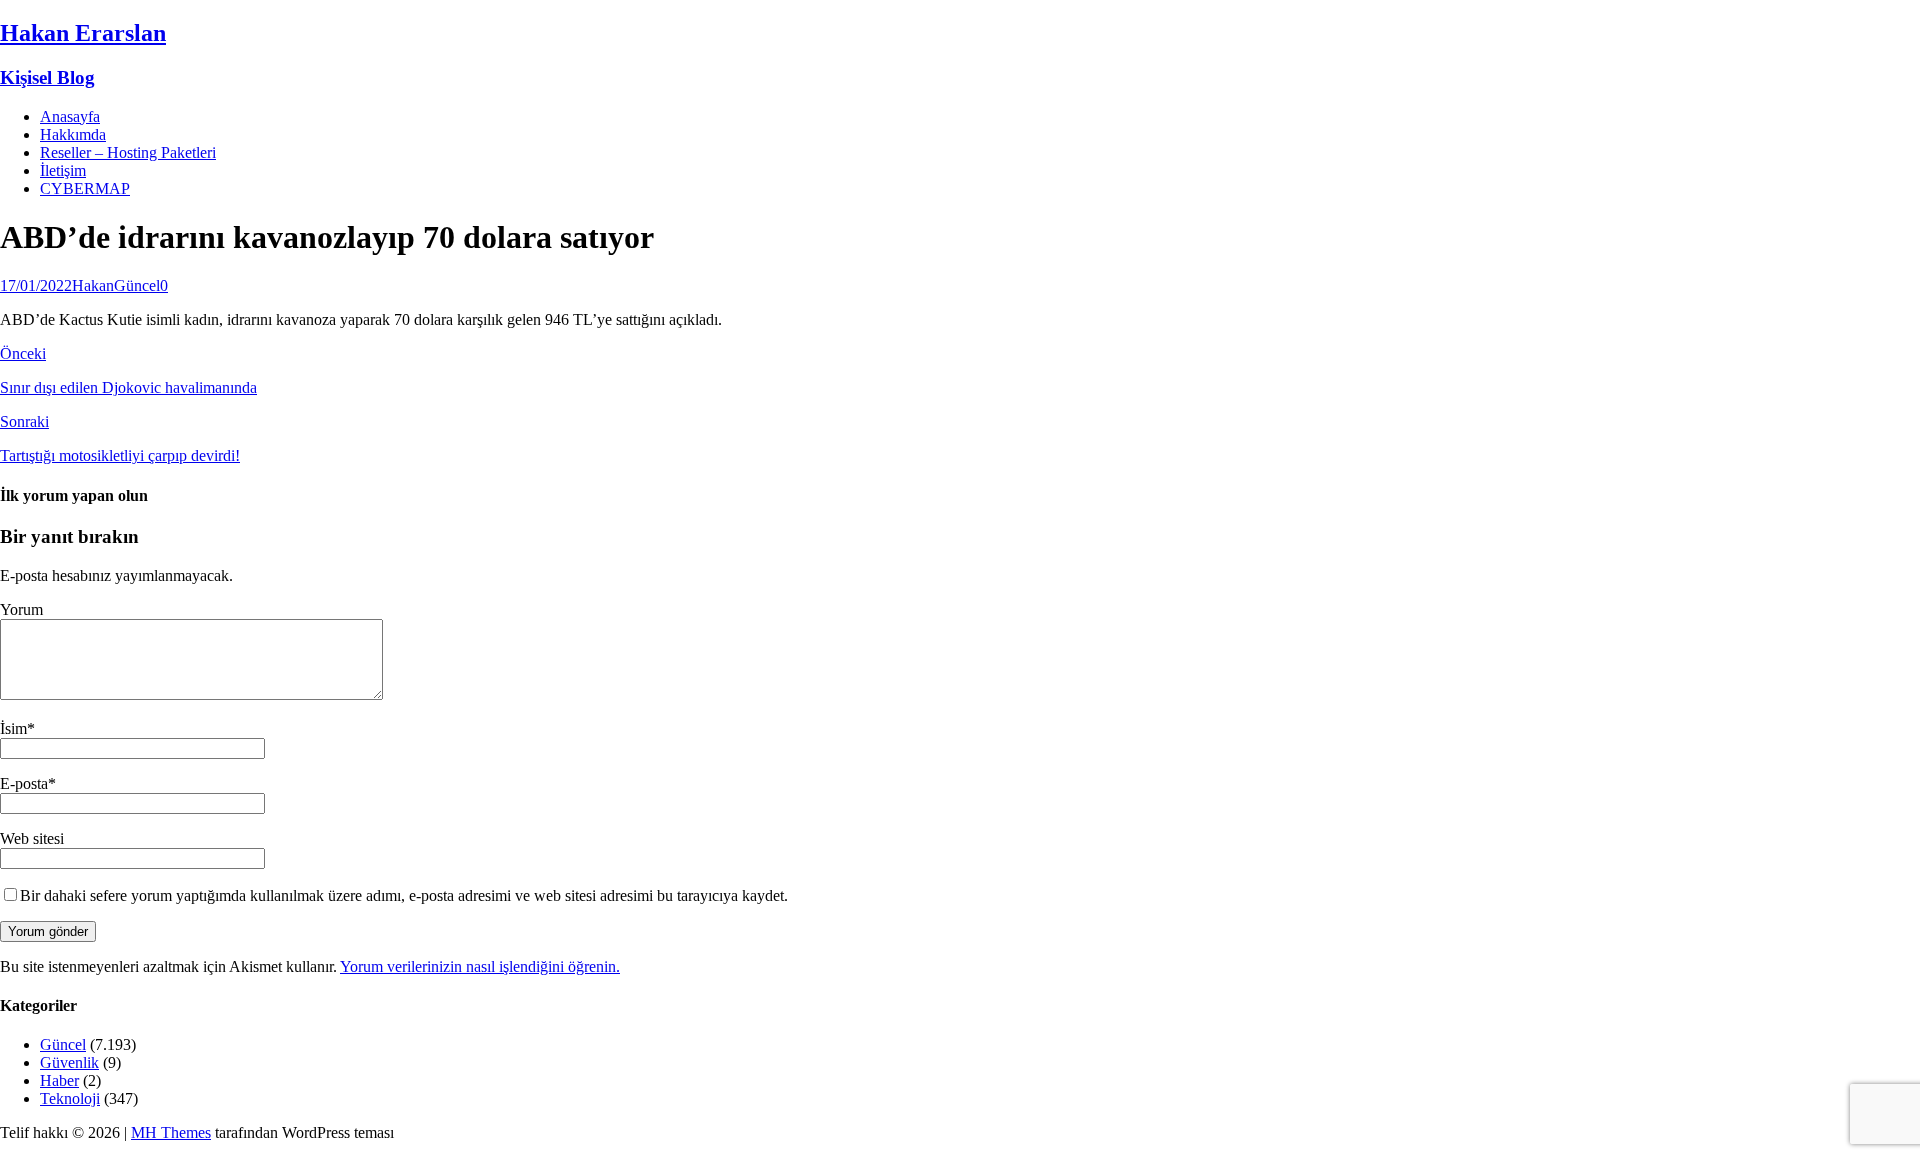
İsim (13, 728)
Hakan (93, 285)
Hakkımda (73, 134)
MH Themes (171, 1132)
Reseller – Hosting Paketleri (128, 152)
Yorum (21, 609)
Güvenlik (69, 1062)
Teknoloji (70, 1098)
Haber (59, 1080)
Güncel (137, 285)
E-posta (24, 783)
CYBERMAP (85, 188)
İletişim (63, 170)
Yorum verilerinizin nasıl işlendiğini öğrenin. (480, 966)
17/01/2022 (36, 285)
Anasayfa (70, 116)
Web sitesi (32, 838)
